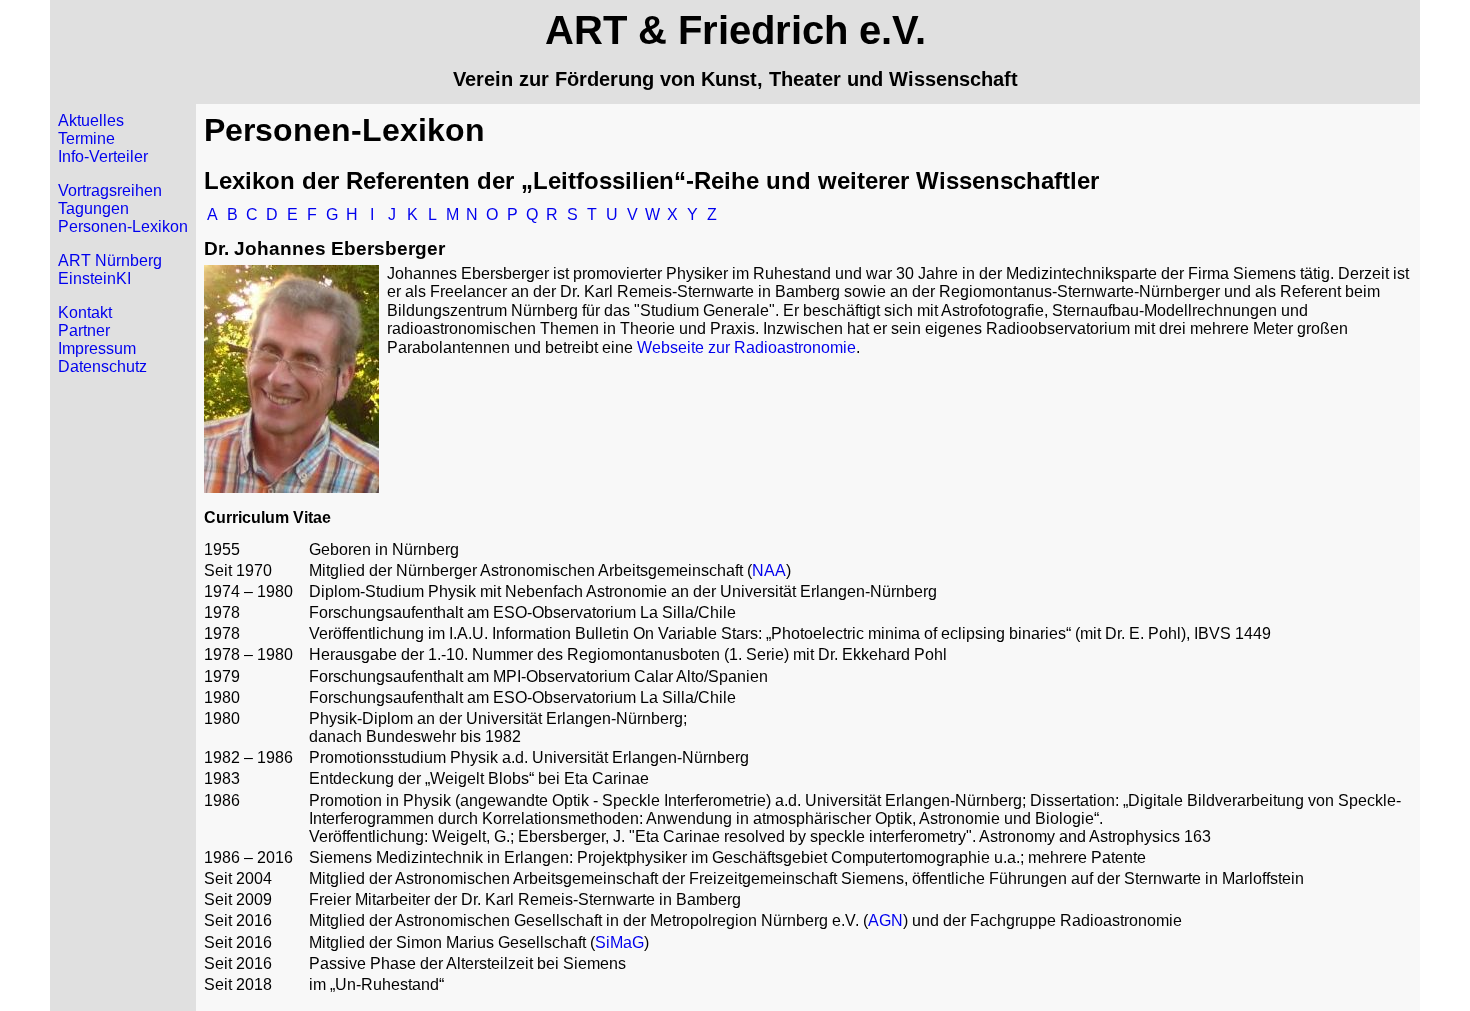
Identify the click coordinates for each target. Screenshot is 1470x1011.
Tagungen (93, 208)
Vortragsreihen (110, 190)
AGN (885, 920)
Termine (86, 138)
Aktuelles (91, 120)
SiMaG (619, 942)
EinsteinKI (94, 278)
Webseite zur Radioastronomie (746, 347)
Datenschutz (102, 366)
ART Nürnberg (110, 260)
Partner (84, 330)
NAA (769, 570)
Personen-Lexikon (123, 226)
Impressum (97, 348)
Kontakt (85, 312)
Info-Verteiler (103, 156)
